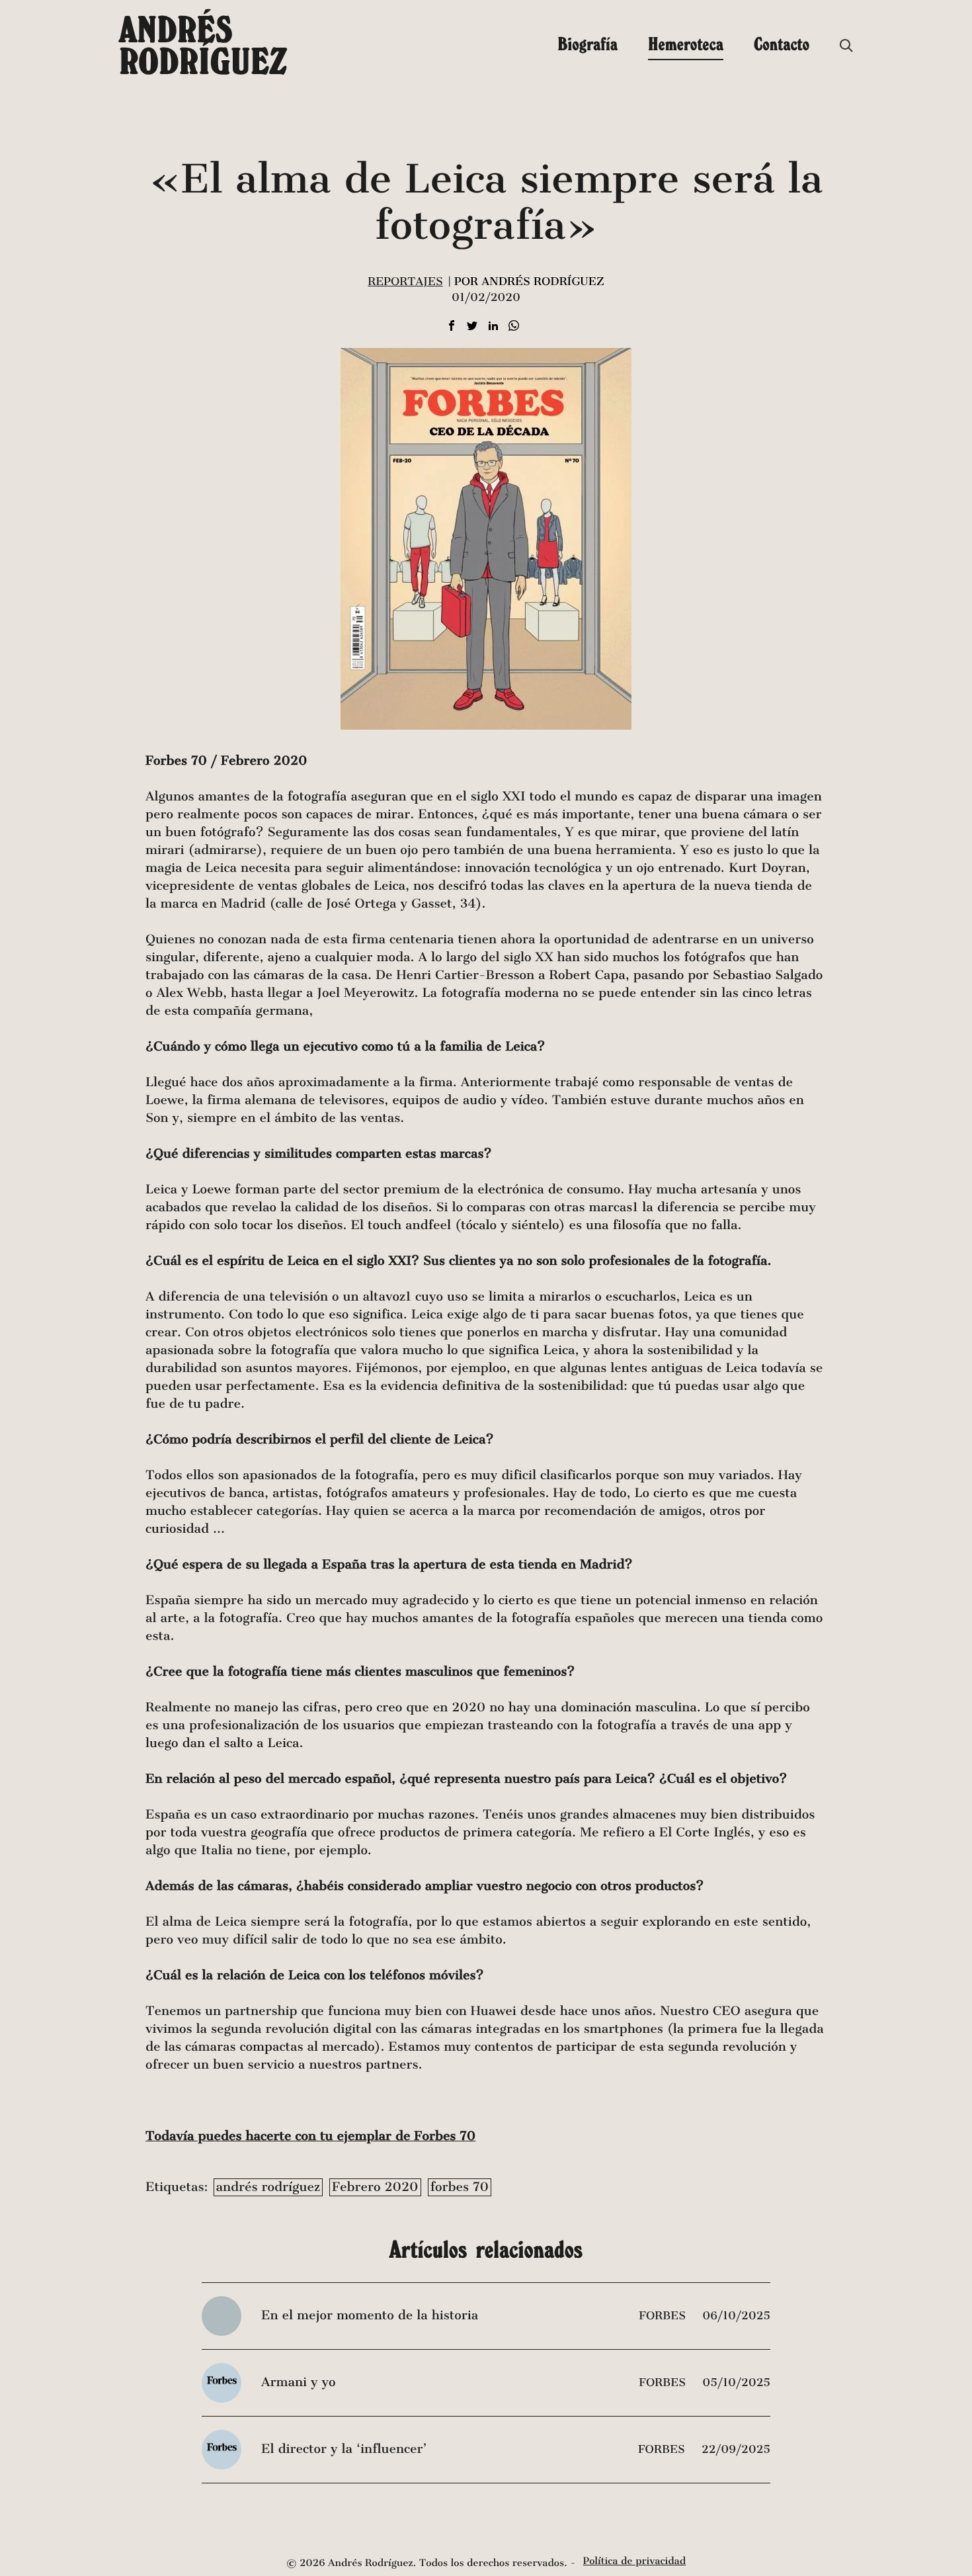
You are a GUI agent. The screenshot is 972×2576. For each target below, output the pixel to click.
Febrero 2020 (375, 2187)
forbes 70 (460, 2187)
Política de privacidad (634, 2561)
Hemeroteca (686, 44)
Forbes (664, 2316)
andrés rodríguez (268, 2187)
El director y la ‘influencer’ (344, 2449)
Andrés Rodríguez (203, 45)
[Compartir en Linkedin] (493, 326)
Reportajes (405, 281)
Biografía (587, 44)
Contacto (782, 44)
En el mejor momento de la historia (370, 2316)
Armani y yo (298, 2383)
